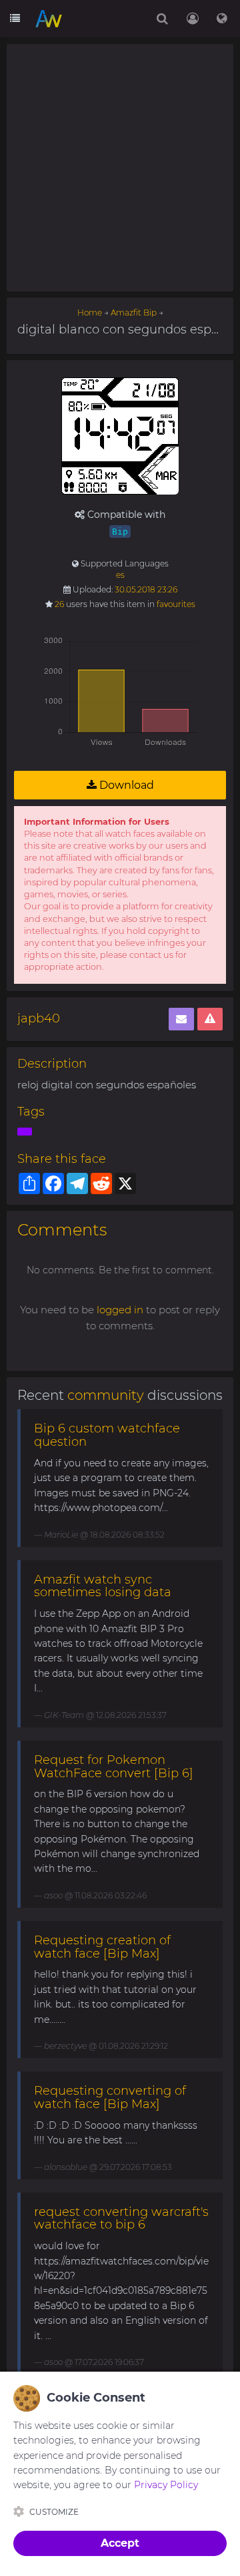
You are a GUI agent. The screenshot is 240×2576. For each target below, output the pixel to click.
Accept (120, 2543)
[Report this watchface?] (210, 1019)
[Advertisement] (120, 168)
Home (90, 313)
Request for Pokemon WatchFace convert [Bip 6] (114, 1767)
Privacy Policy (166, 2485)
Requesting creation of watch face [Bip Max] (102, 1947)
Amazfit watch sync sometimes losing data (103, 1586)
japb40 (39, 1018)
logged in (120, 1310)
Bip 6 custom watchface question (107, 1435)
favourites (176, 604)
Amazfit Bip (134, 313)
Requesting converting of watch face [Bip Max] (110, 2097)
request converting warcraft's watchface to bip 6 (121, 2219)
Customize (54, 2512)
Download (125, 785)
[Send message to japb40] (181, 1019)
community (106, 1395)
